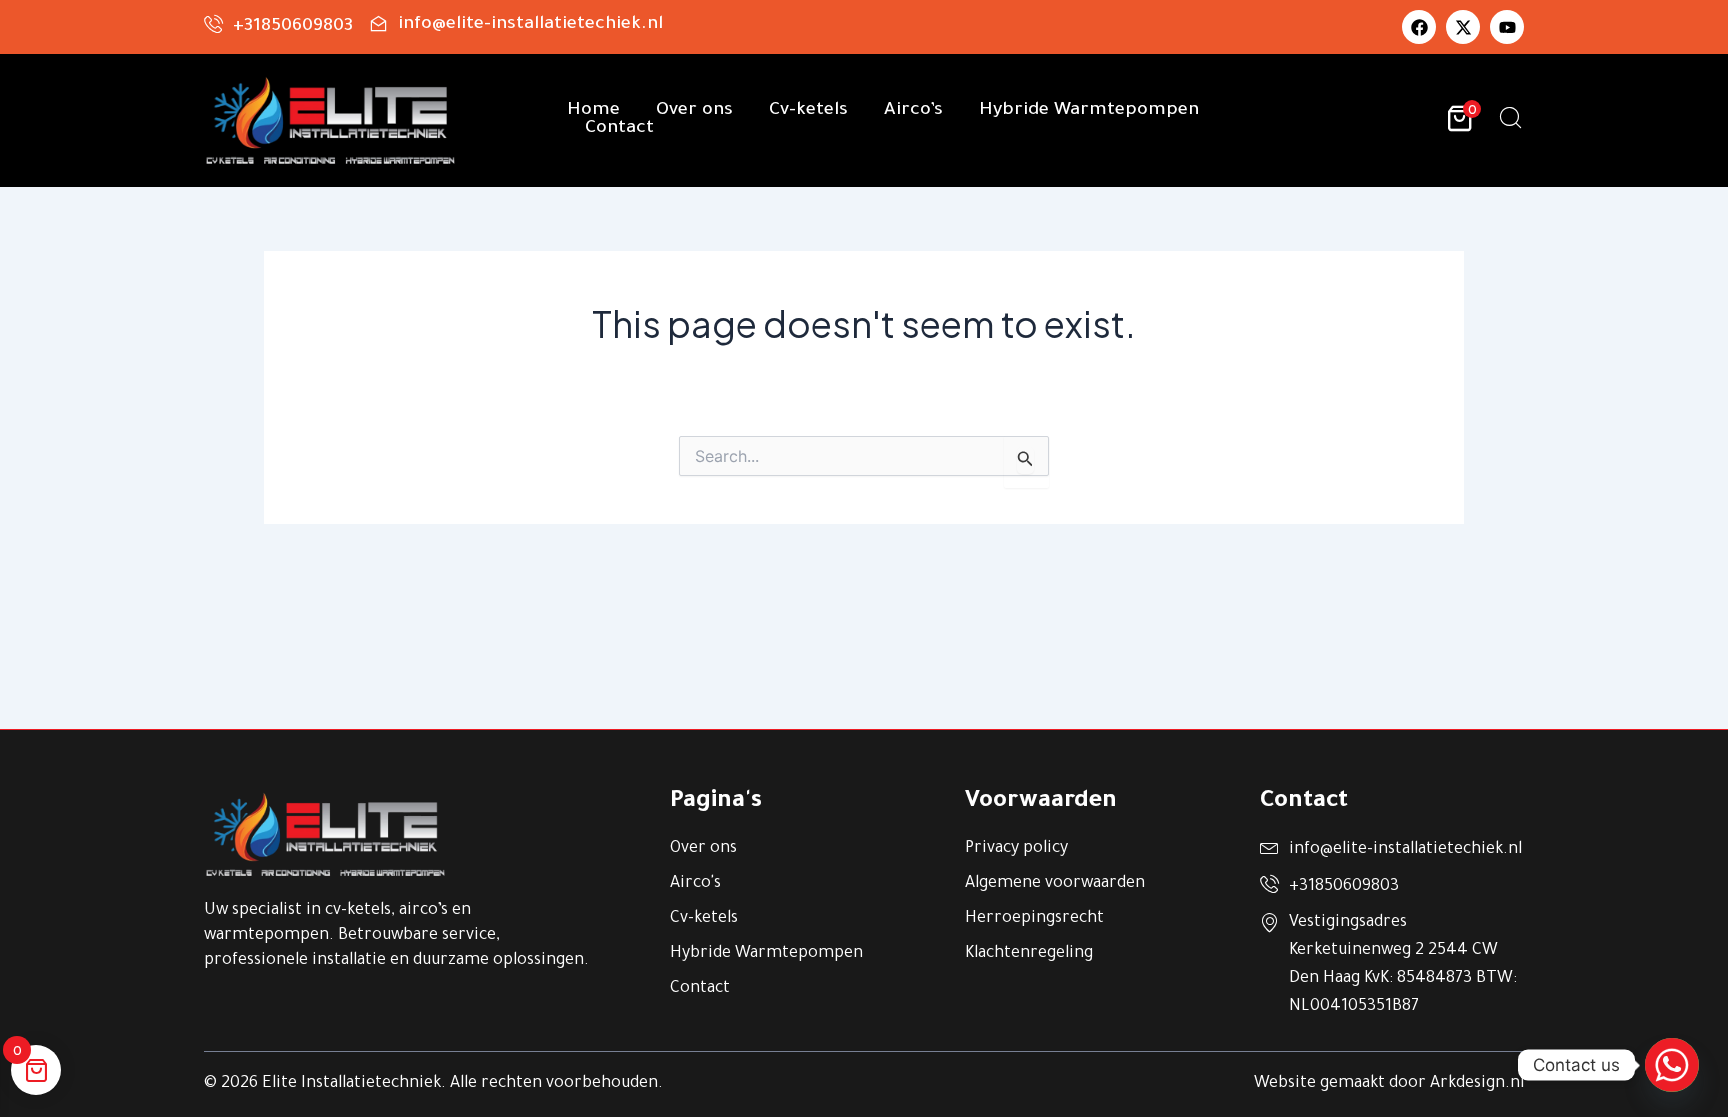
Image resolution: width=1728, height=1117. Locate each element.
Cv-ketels (808, 111)
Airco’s (913, 111)
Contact (619, 129)
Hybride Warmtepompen (1089, 111)
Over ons (694, 111)
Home (593, 111)
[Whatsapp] (1672, 1065)
